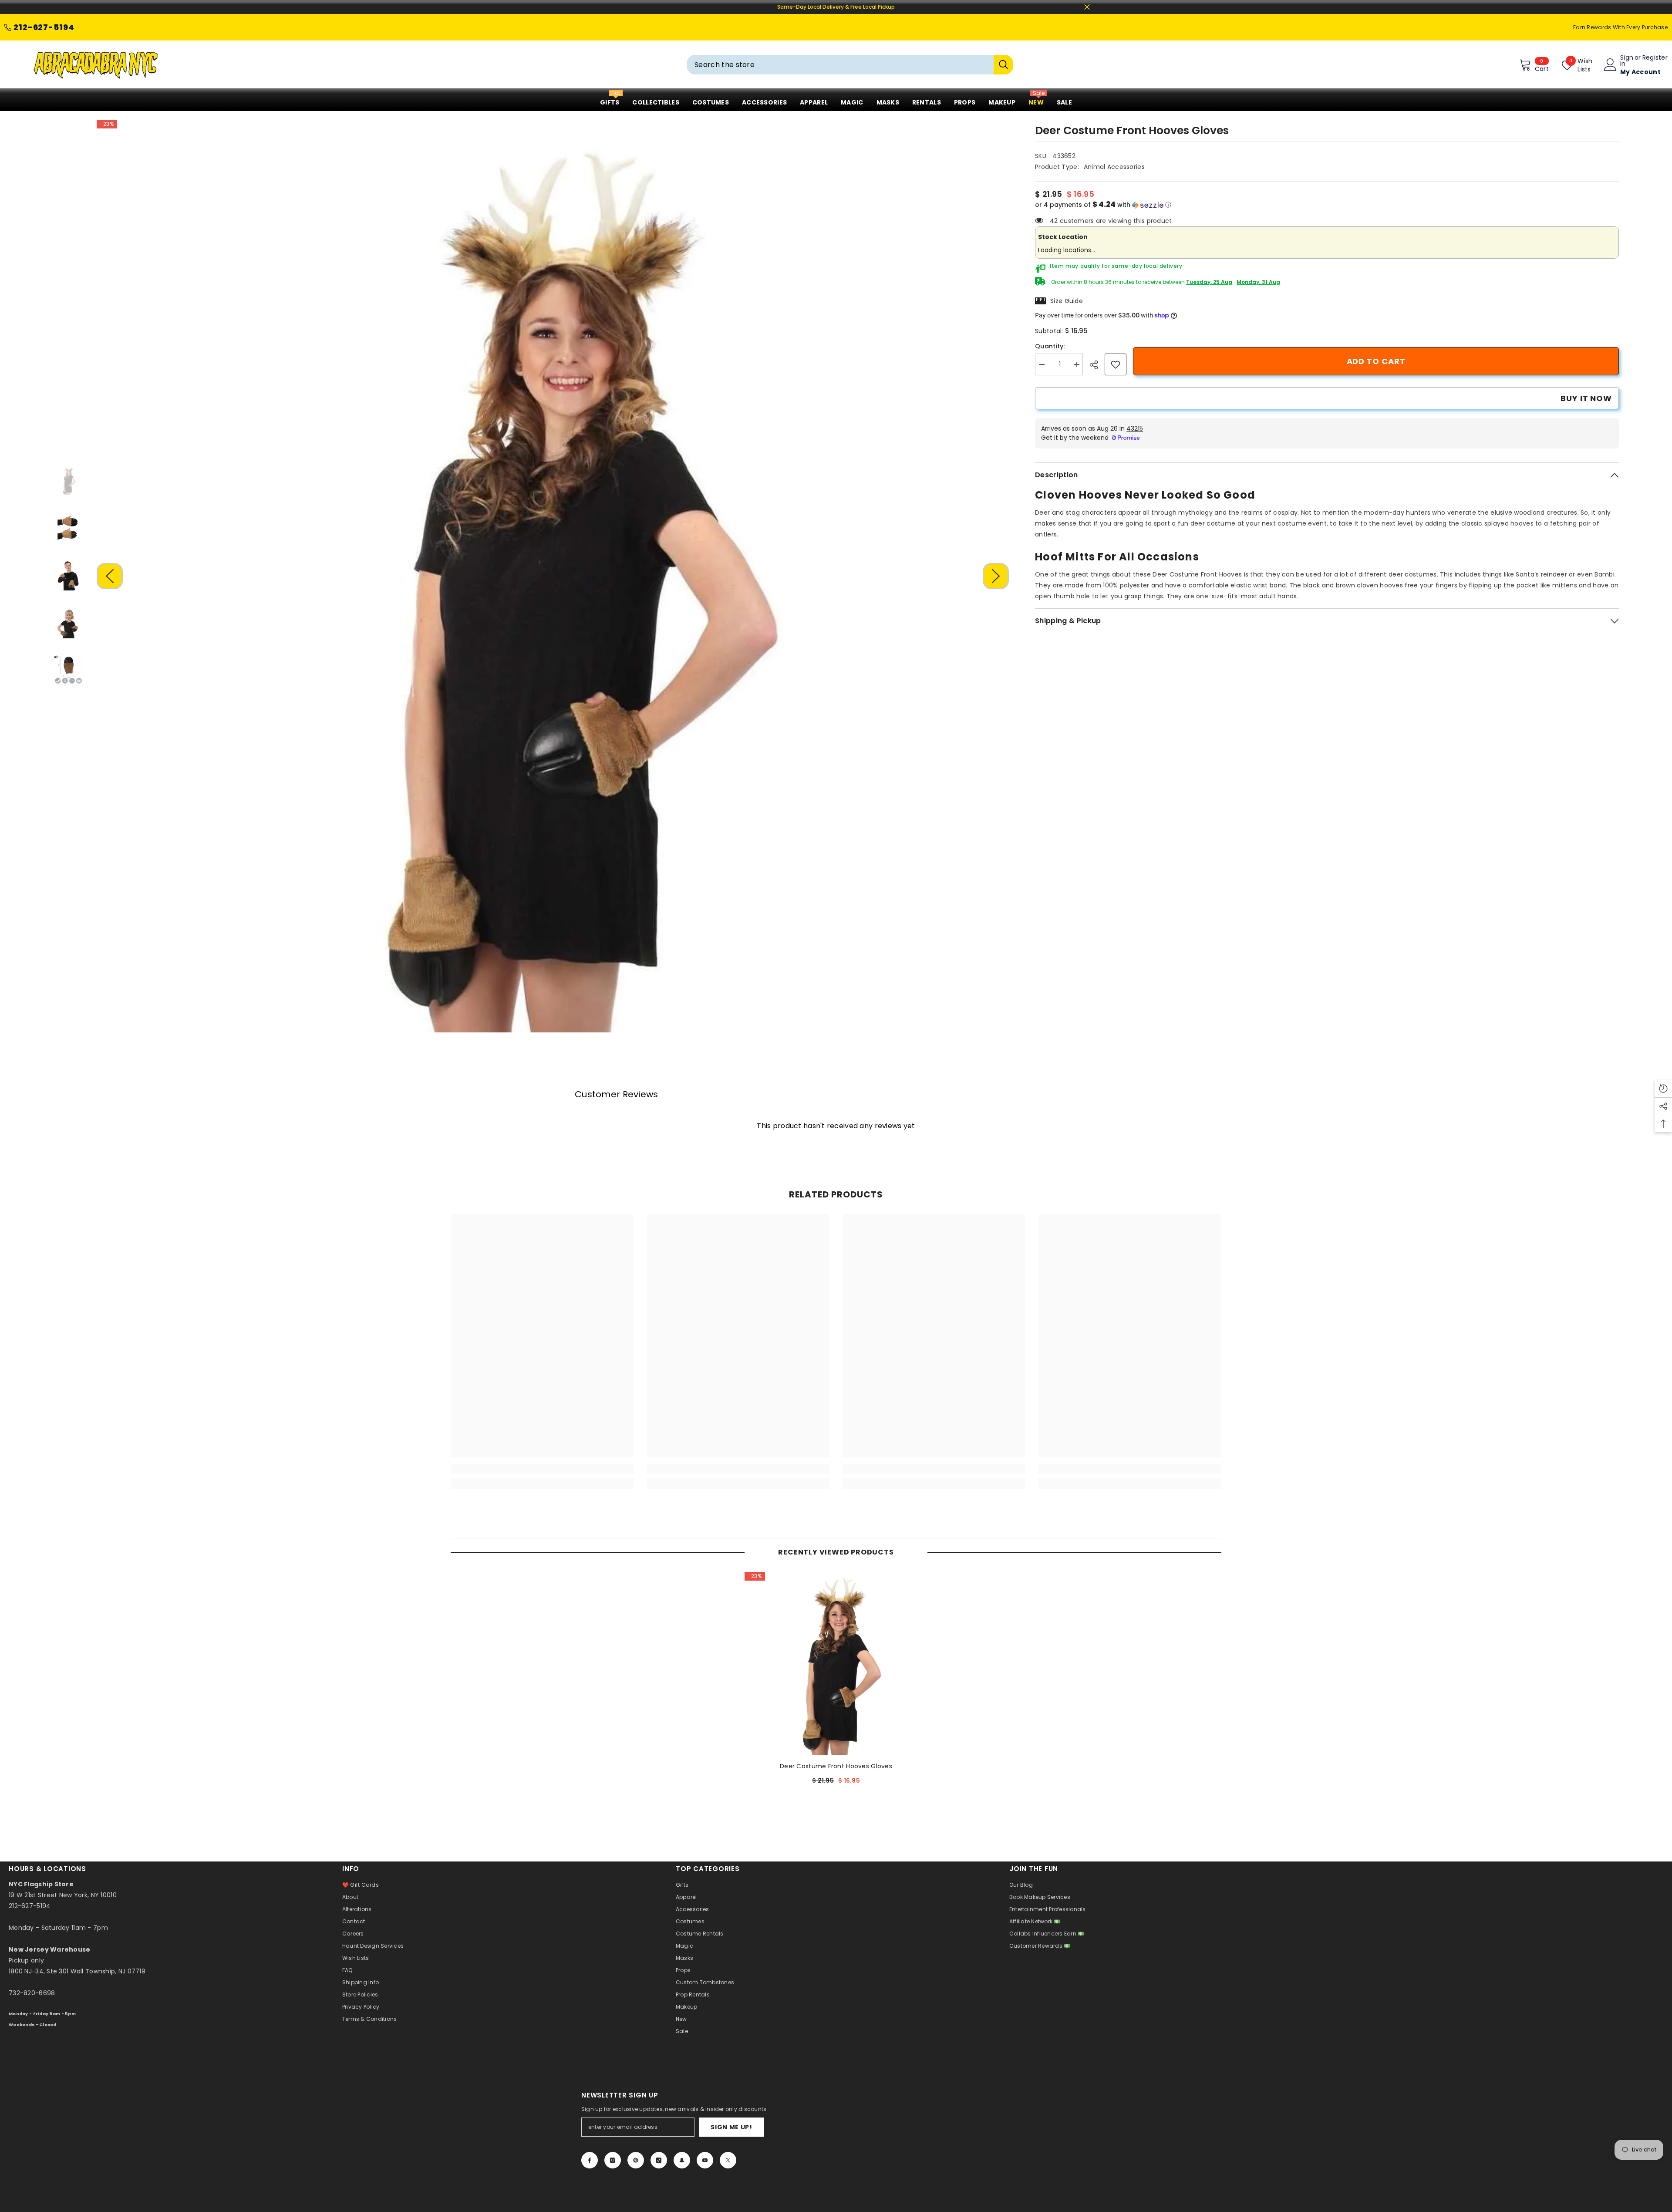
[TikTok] (659, 2160)
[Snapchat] (682, 2160)
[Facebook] (590, 2160)
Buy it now (1586, 398)
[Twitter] (728, 2160)
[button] (110, 576)
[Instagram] (613, 2160)
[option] (553, 576)
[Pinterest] (636, 2160)
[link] (1116, 364)
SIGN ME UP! (731, 2127)
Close (1087, 7)
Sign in (1627, 61)
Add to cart (1376, 361)
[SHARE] (1097, 365)
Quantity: (1050, 346)
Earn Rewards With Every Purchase (1620, 27)
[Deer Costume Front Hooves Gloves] (836, 1663)
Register (1655, 58)
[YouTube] (705, 2160)
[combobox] (840, 65)
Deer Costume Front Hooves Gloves (836, 1766)
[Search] (850, 65)
